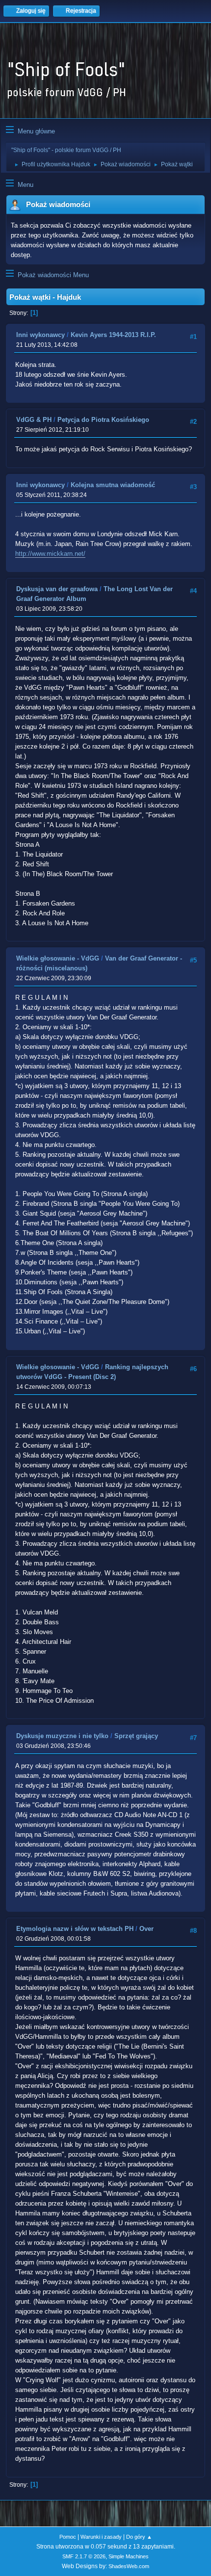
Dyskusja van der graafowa (57, 589)
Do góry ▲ (139, 2537)
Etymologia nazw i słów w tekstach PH (75, 1929)
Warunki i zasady (101, 2537)
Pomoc (68, 2537)
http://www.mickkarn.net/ (50, 554)
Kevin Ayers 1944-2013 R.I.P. (113, 335)
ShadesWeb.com (129, 2566)
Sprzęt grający (136, 1736)
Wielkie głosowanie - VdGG (58, 958)
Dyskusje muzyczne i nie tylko (62, 1736)
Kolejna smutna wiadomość (113, 485)
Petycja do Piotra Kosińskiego (103, 420)
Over (146, 1929)
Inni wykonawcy (40, 335)
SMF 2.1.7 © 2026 (84, 2556)
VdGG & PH (34, 420)
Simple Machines (129, 2556)
